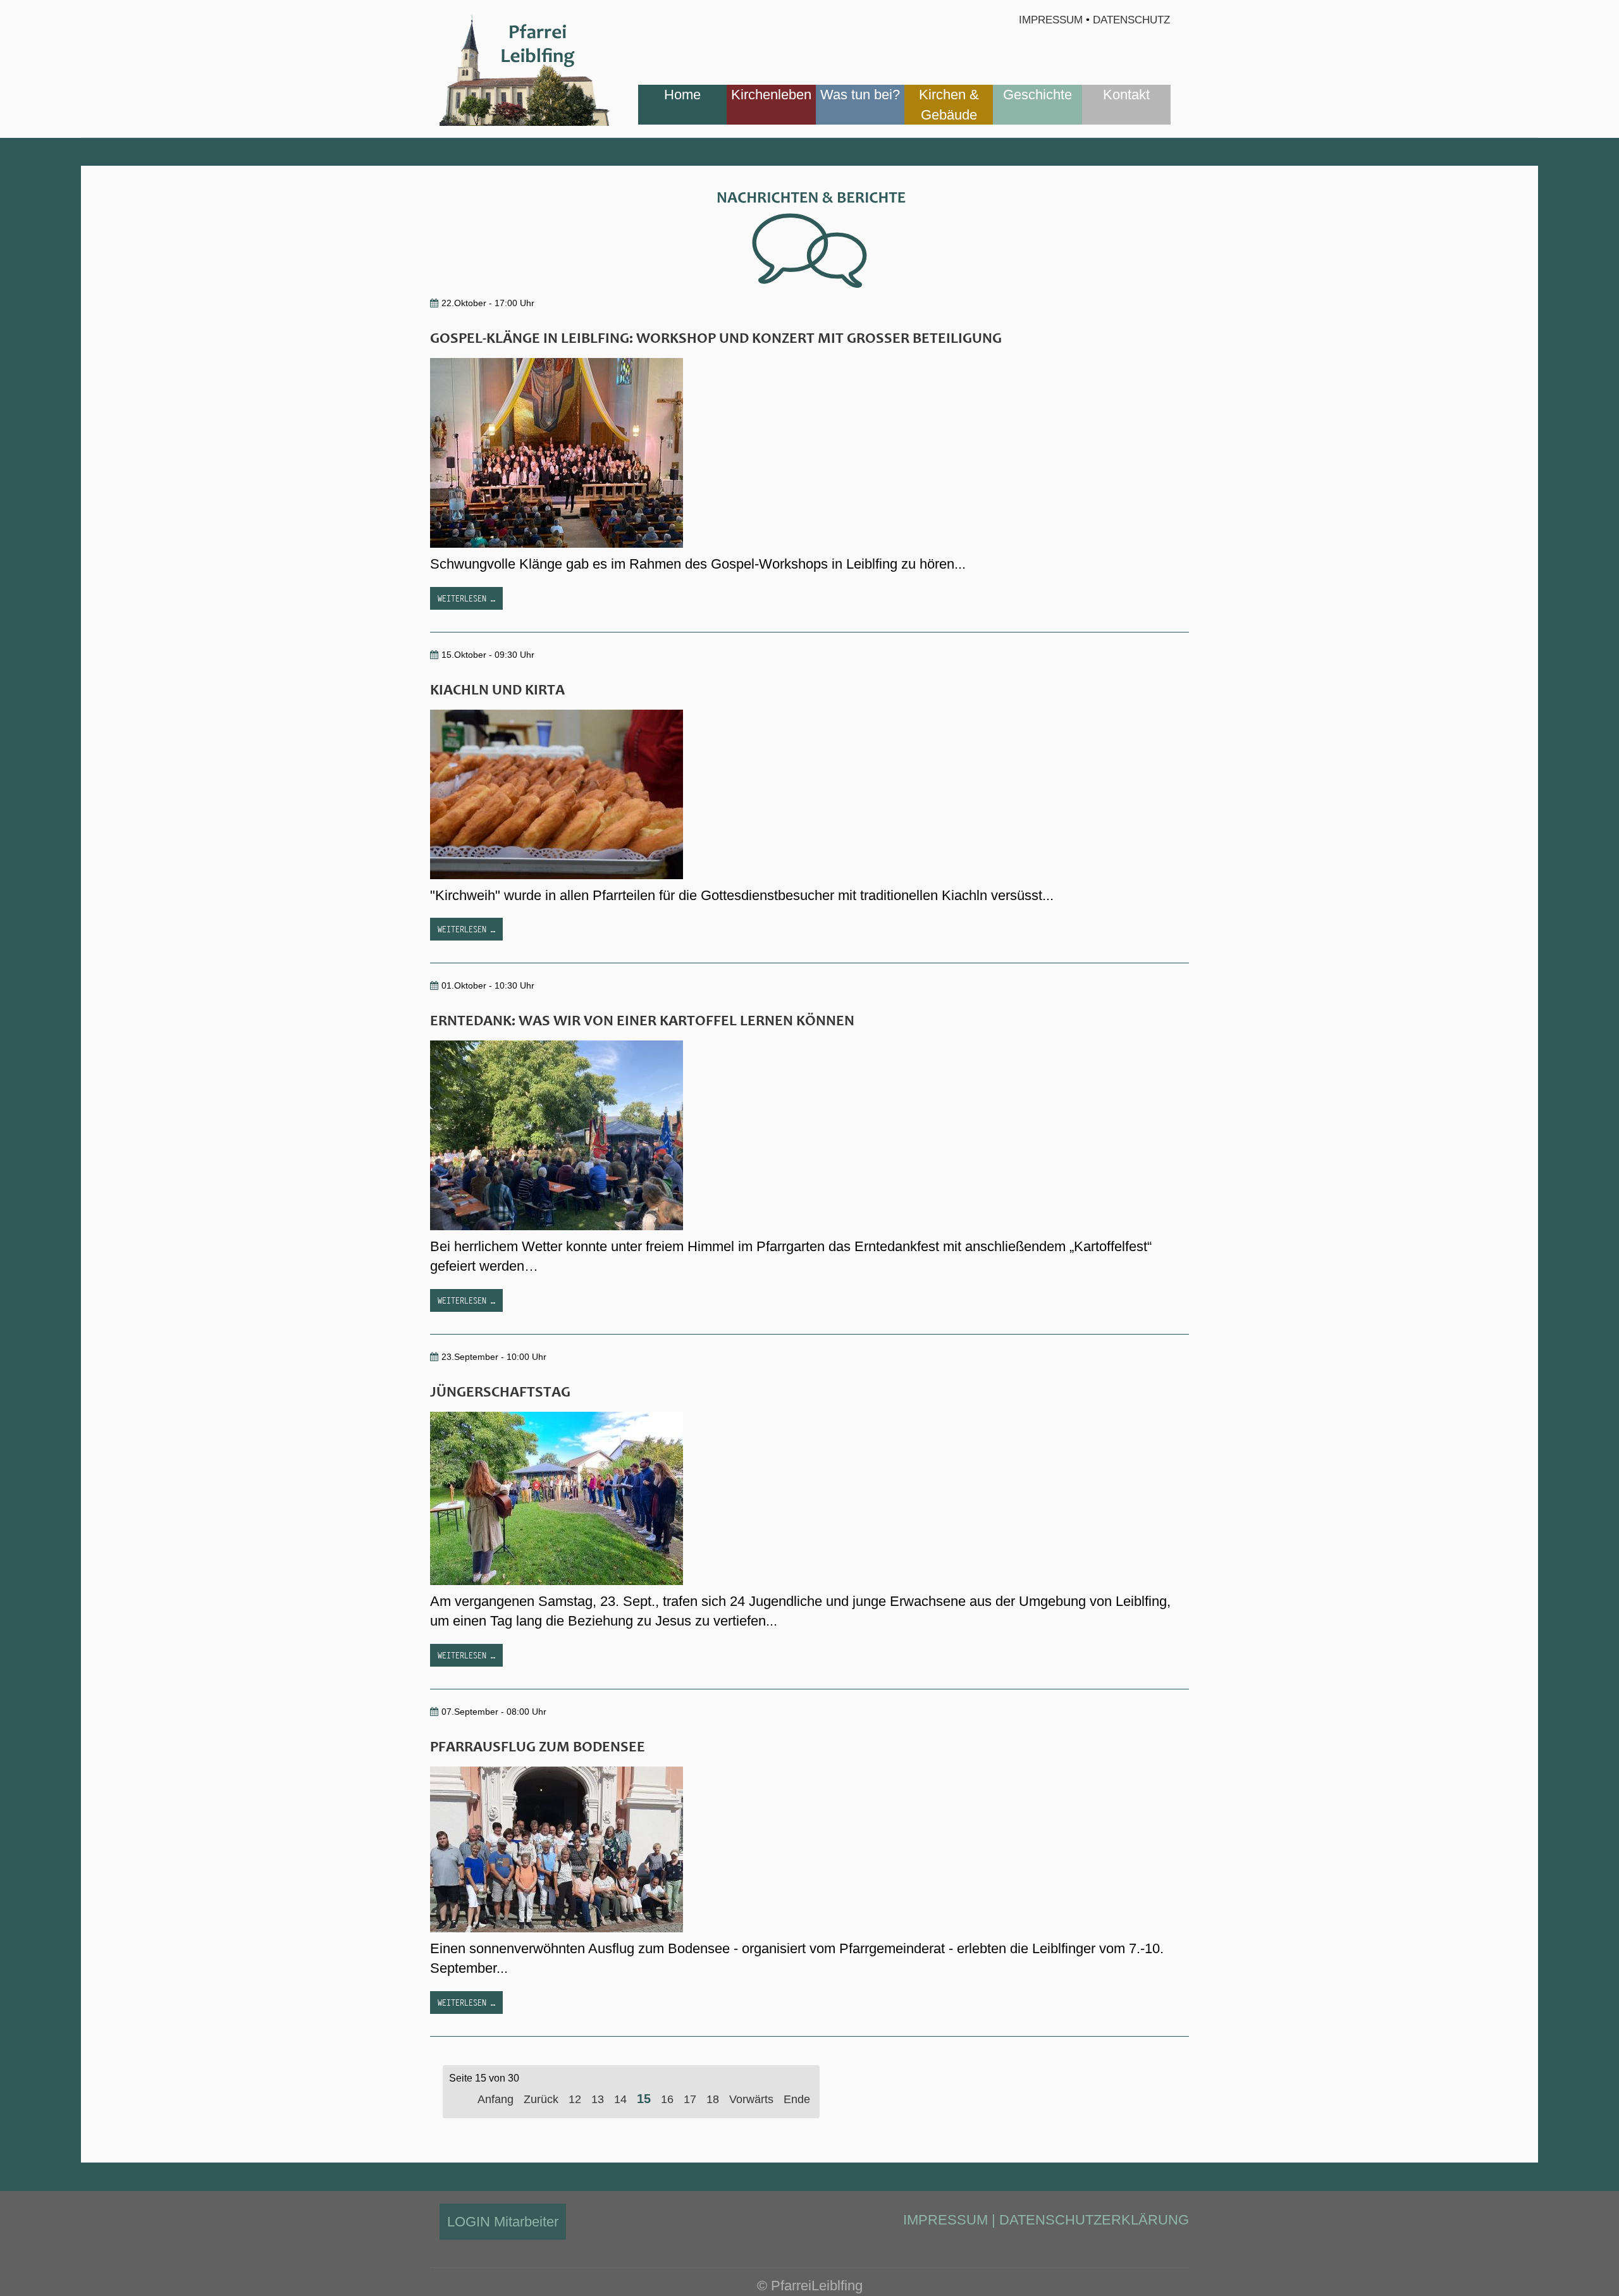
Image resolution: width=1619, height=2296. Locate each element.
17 (690, 2099)
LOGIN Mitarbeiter (503, 2222)
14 (620, 2099)
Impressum (1051, 20)
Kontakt (1126, 95)
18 (713, 2099)
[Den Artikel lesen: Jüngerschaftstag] (557, 1497)
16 (667, 2099)
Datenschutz (1131, 20)
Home (682, 95)
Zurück (541, 2099)
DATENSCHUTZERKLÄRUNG (1094, 2220)
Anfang (496, 2099)
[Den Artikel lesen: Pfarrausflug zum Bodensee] (557, 1848)
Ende (797, 2099)
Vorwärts (751, 2099)
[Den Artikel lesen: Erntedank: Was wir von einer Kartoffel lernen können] (557, 1134)
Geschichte (1037, 95)
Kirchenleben (771, 95)
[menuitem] (682, 105)
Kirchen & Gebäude (949, 104)
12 (575, 2099)
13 (598, 2099)
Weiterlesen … (466, 598)
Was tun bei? (860, 95)
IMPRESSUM (945, 2220)
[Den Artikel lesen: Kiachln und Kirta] (557, 793)
